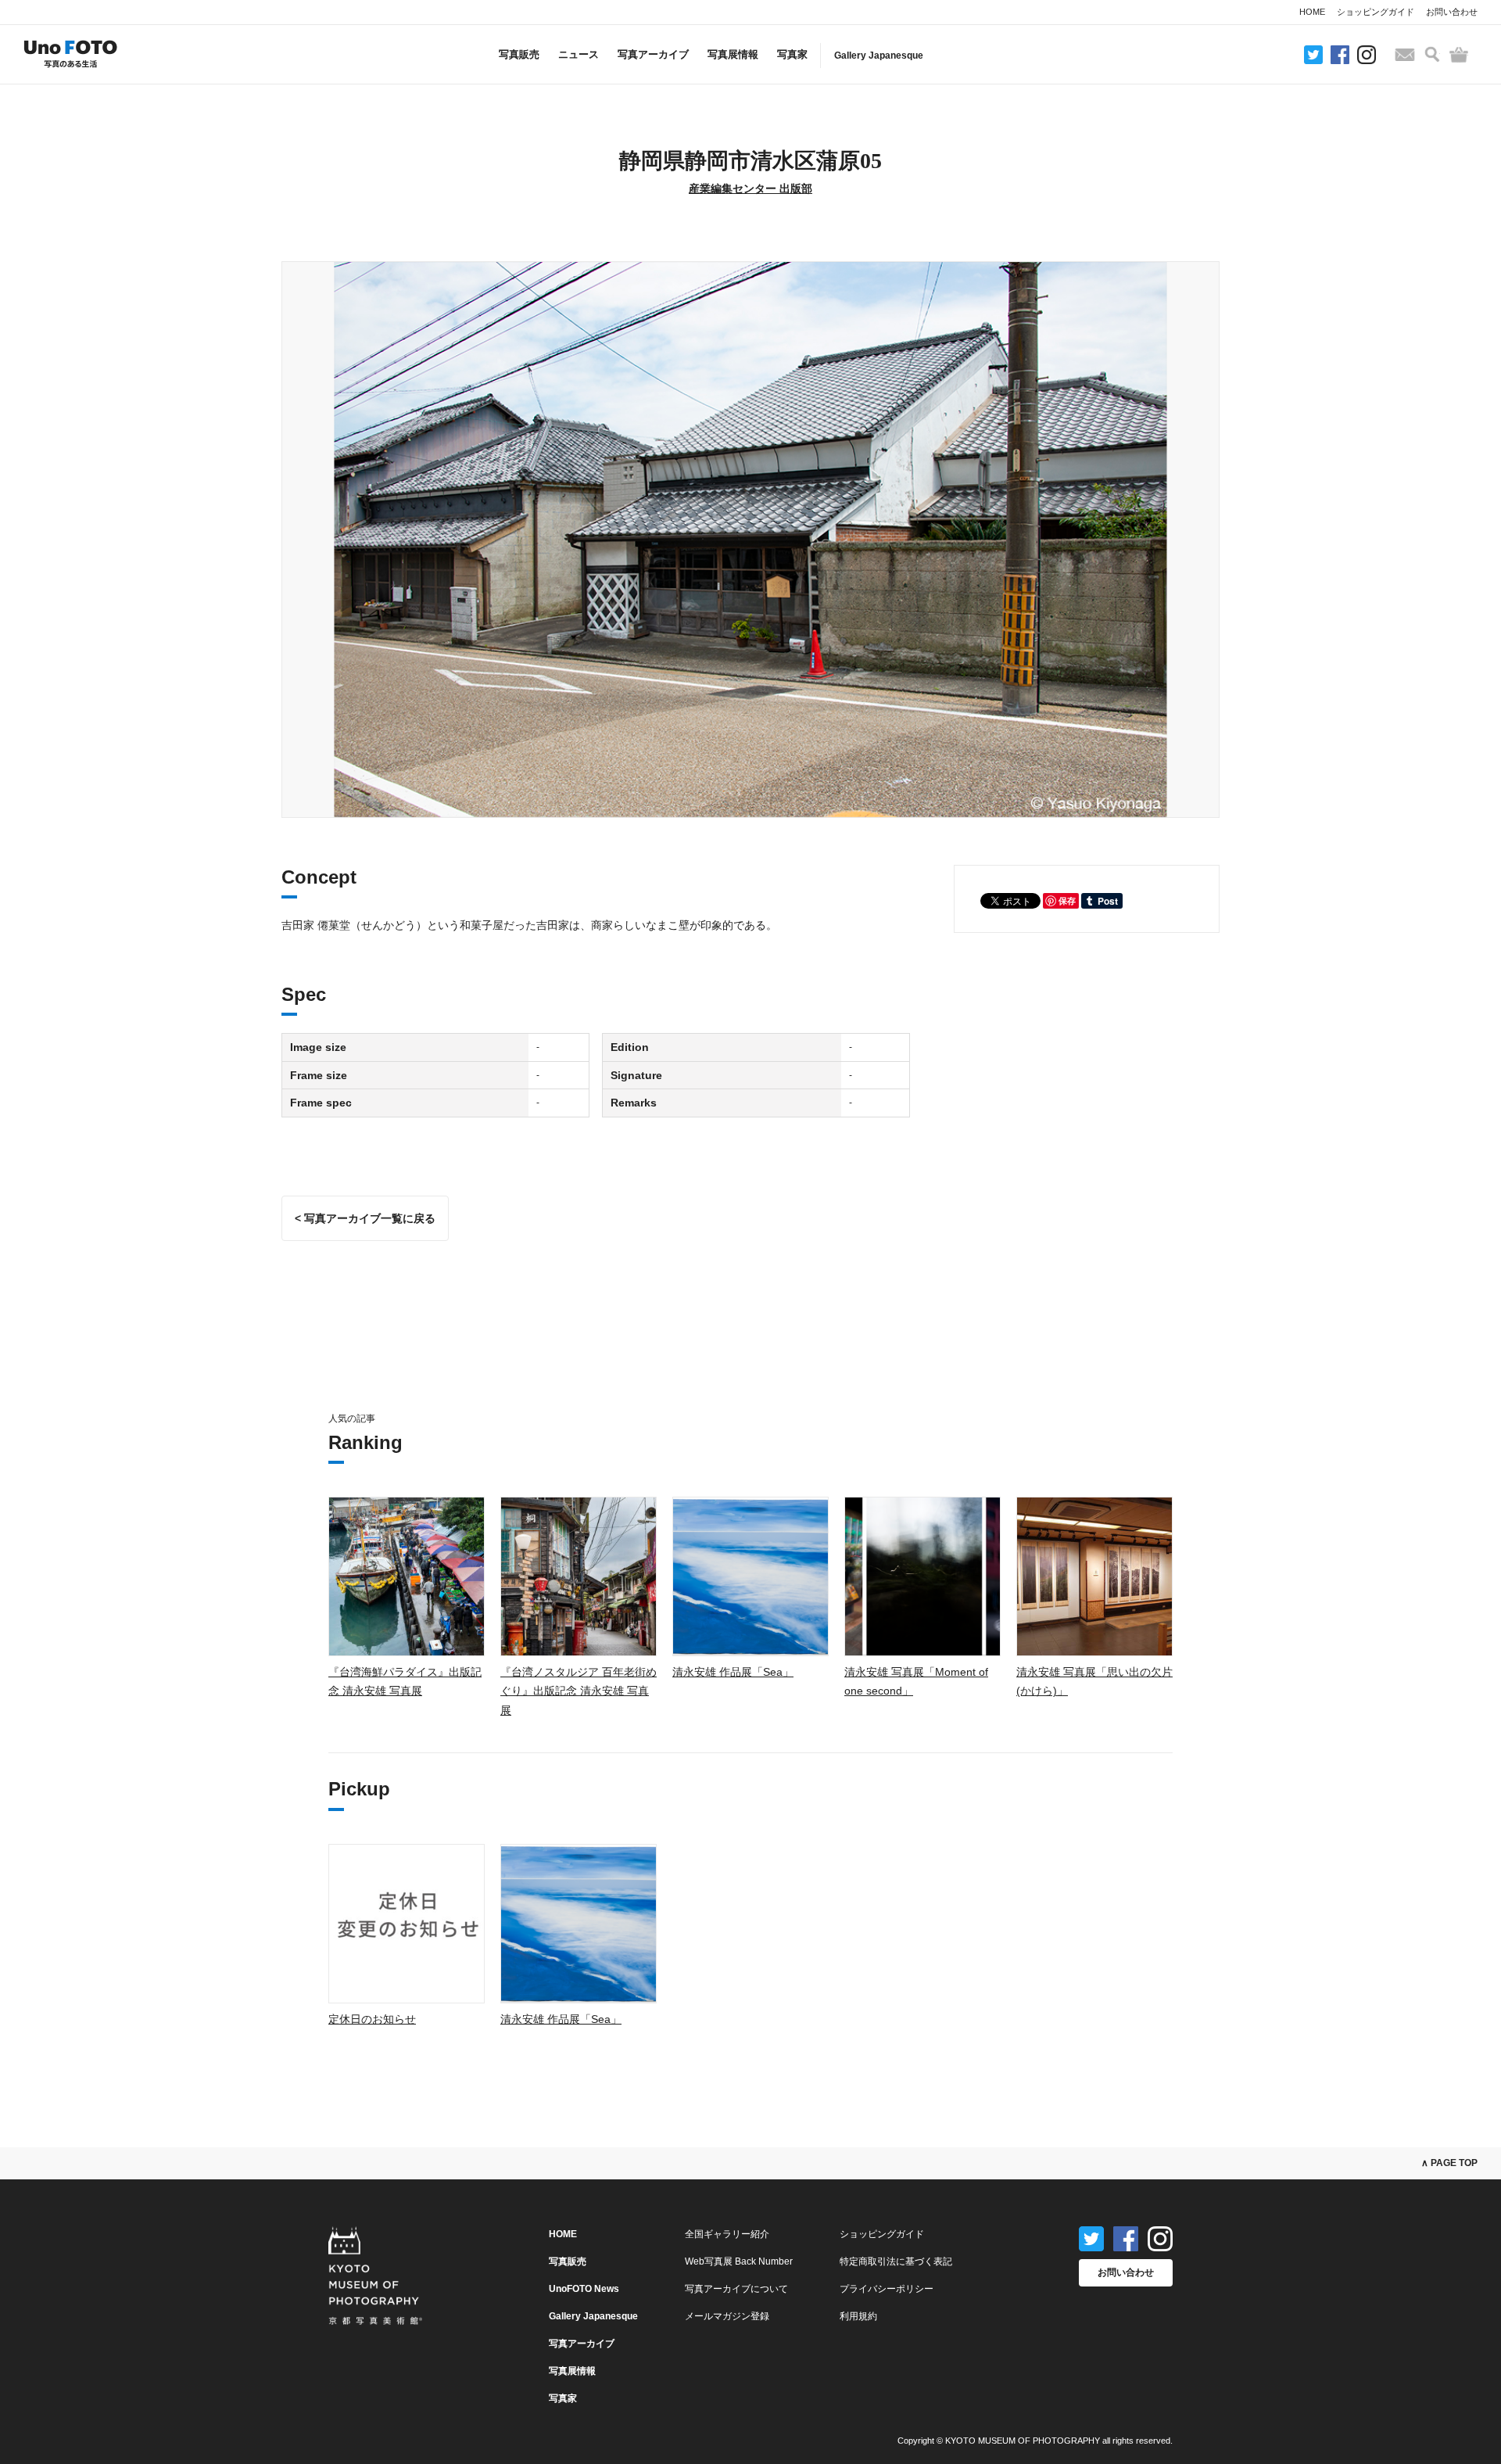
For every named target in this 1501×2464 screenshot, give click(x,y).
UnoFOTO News (584, 2289)
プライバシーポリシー (887, 2289)
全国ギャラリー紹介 (727, 2234)
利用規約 (858, 2316)
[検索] (1432, 54)
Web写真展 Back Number (739, 2261)
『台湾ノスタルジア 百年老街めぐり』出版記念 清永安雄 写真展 (579, 1691)
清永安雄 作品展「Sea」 (733, 1672)
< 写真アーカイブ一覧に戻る (365, 1218)
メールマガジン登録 (727, 2316)
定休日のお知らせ (372, 2019)
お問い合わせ (1452, 12)
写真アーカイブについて (736, 2289)
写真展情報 (733, 54)
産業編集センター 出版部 (750, 188)
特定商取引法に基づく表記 (896, 2261)
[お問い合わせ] (1405, 55)
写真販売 (519, 54)
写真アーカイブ (653, 54)
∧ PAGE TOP (1449, 2163)
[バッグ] (1459, 55)
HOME (1312, 12)
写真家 (792, 54)
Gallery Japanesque (879, 56)
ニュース (579, 54)
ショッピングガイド (1376, 12)
